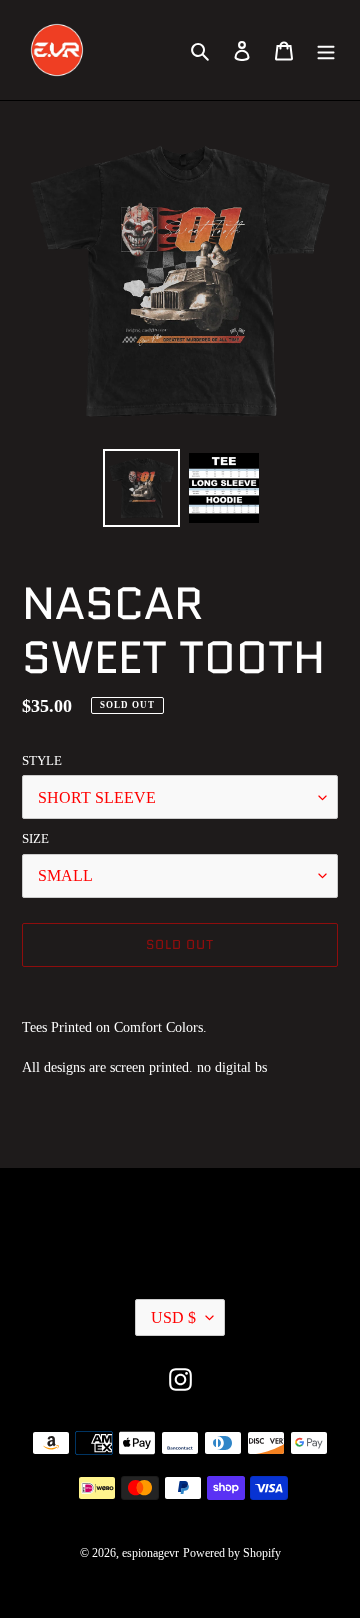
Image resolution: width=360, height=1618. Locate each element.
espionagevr (150, 1553)
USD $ (173, 1317)
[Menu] (326, 50)
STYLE (42, 760)
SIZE (35, 838)
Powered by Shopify (232, 1553)
